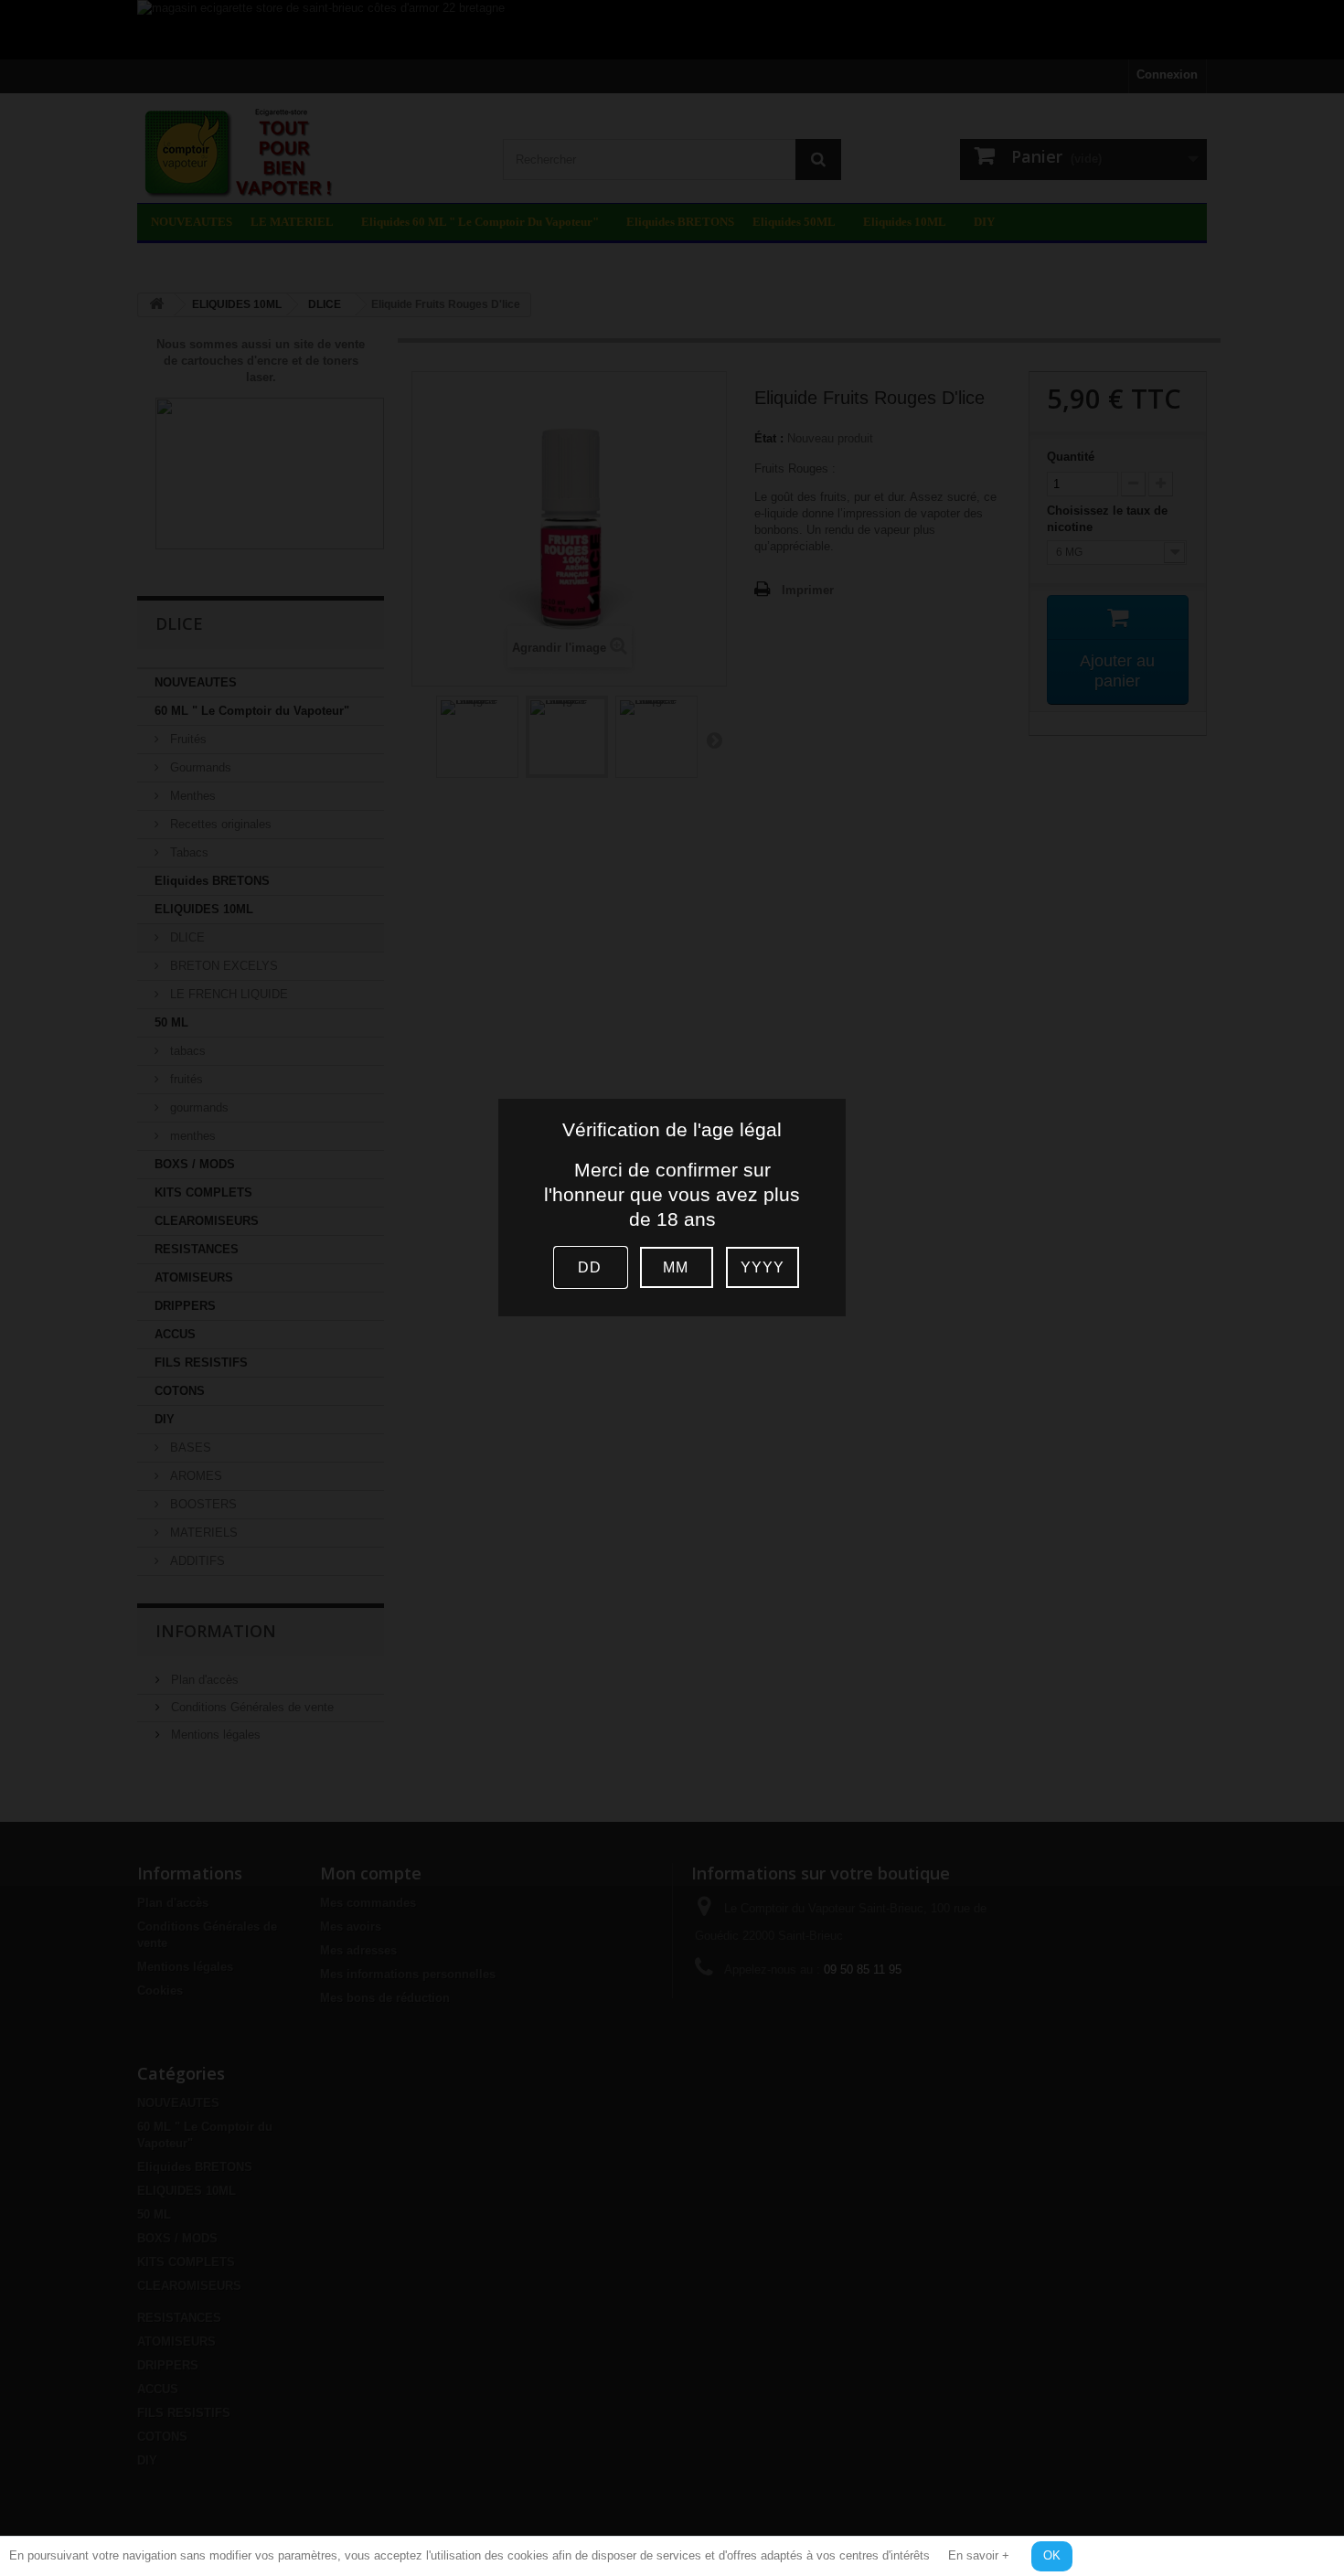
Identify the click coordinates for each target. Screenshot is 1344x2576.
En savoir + (979, 2555)
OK (1052, 2555)
